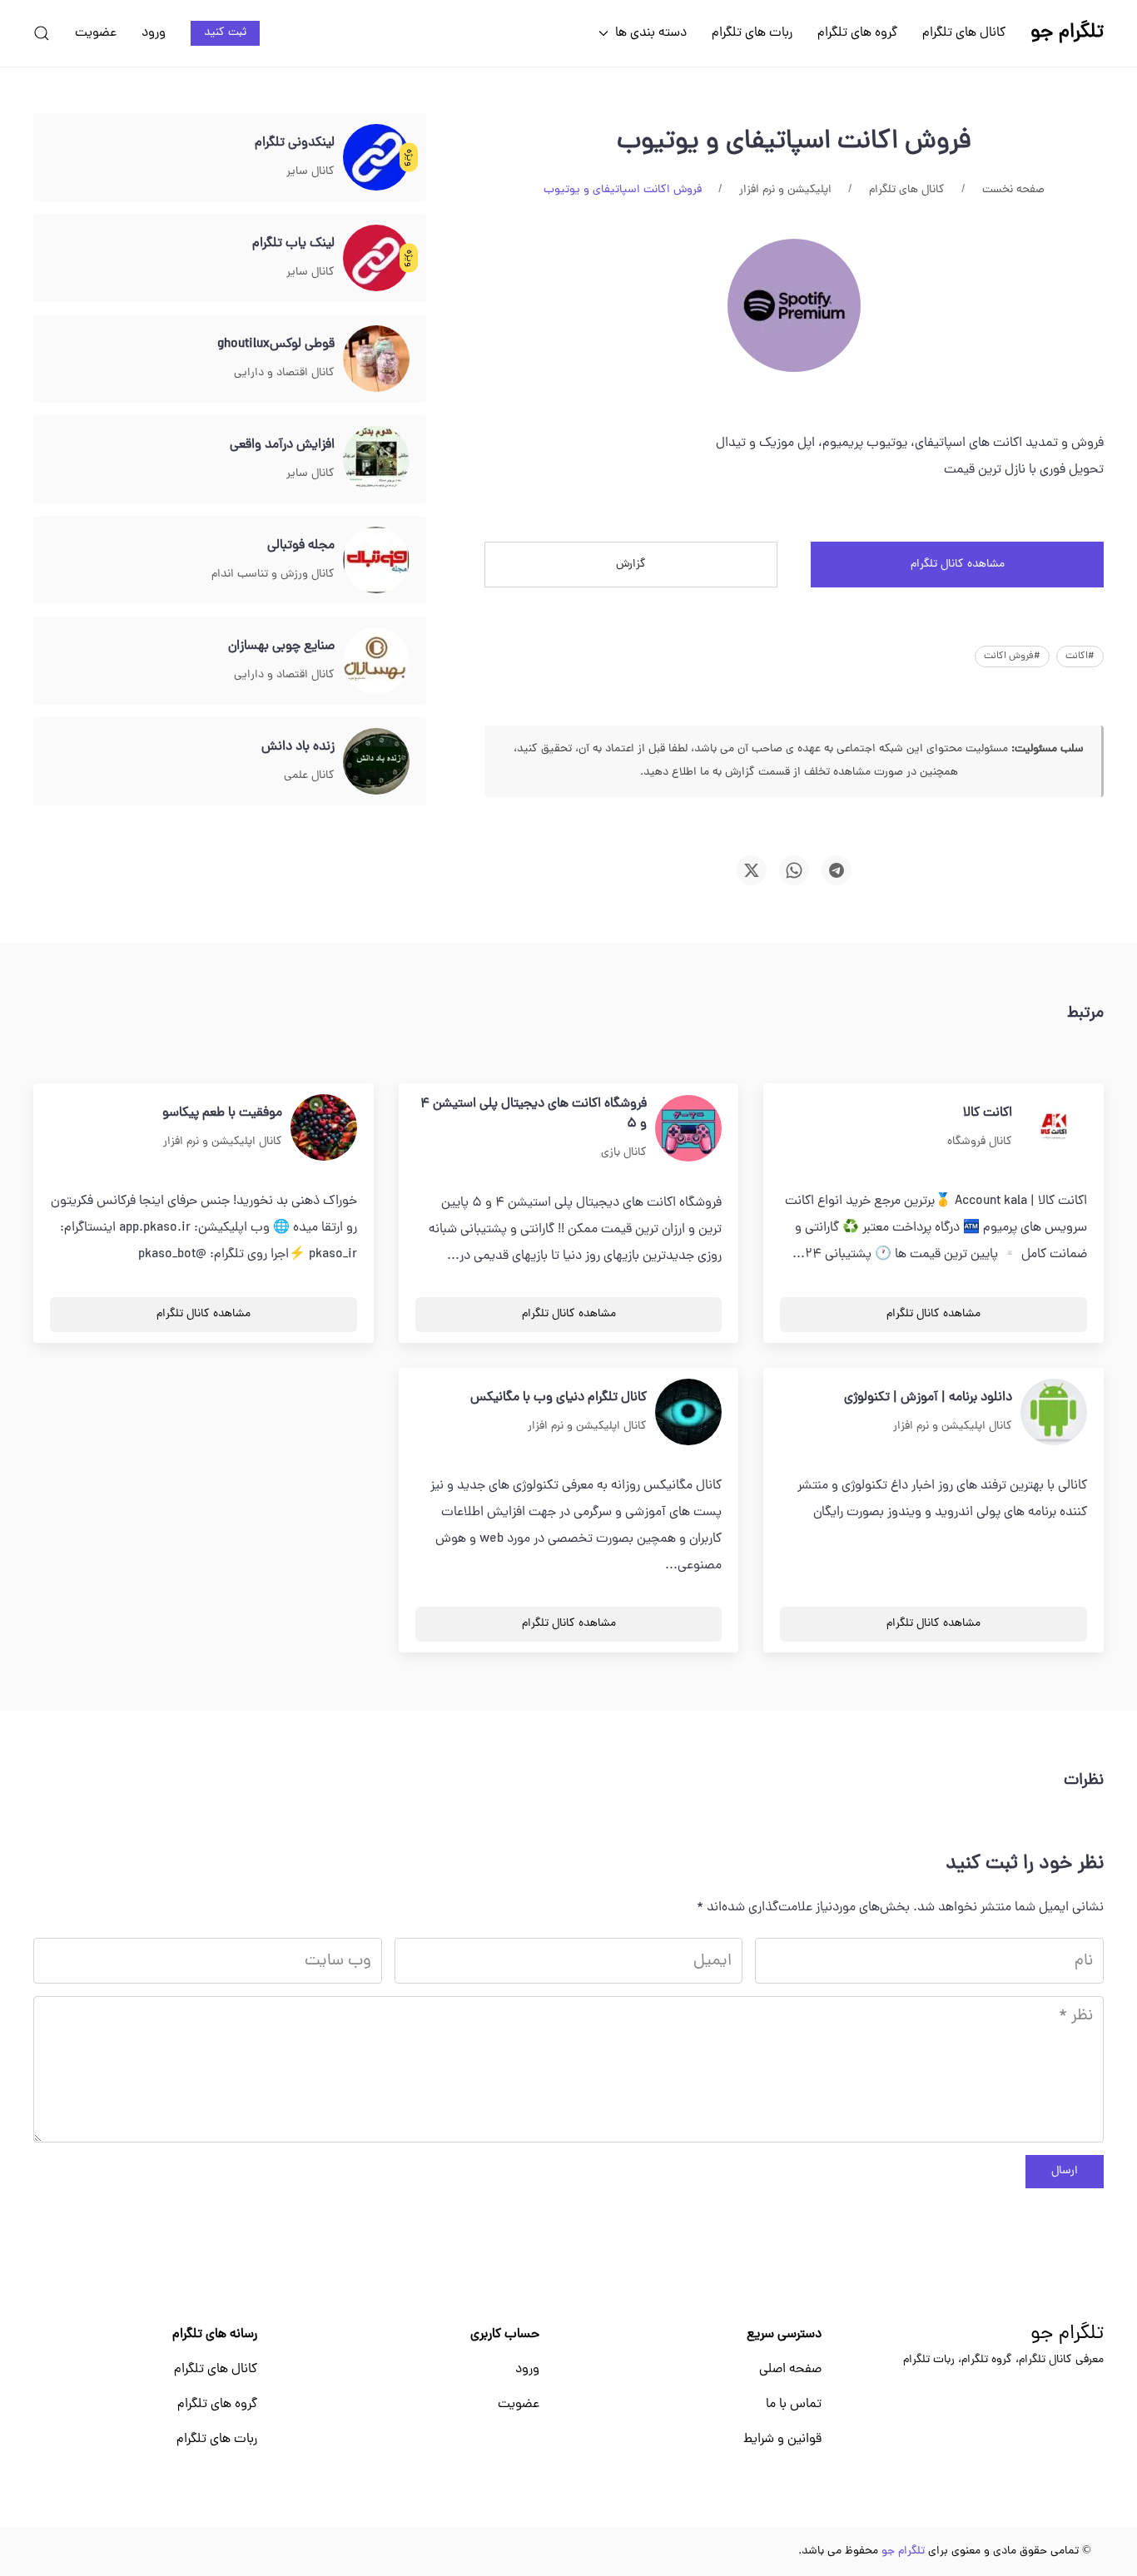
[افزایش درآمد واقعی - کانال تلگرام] (376, 460)
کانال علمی (309, 776)
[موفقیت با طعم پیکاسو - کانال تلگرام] (324, 1128)
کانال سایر (310, 172)
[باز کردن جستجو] (42, 33)
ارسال (1065, 2171)
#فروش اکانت (1012, 656)
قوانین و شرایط (782, 2440)
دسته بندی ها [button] (651, 33)
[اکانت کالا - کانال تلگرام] (1054, 1128)
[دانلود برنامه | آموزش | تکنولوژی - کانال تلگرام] (1054, 1413)
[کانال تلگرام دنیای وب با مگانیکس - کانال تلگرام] (688, 1413)
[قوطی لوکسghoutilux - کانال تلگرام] (376, 359)
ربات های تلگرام (752, 33)
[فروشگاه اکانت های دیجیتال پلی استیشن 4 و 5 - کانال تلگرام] (688, 1129)
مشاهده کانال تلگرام (958, 565)
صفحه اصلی (790, 2370)
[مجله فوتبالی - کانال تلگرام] (376, 561)
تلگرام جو (1067, 2335)
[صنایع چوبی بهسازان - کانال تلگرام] (376, 661)
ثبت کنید (225, 33)
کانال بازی (624, 1153)
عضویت (96, 33)
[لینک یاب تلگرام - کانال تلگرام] (376, 259)
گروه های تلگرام (857, 33)
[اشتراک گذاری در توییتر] (752, 870)
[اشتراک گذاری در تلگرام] (837, 870)
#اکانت (1080, 656)
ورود (154, 33)
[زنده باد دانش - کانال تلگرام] (376, 762)
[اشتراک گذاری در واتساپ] (794, 870)
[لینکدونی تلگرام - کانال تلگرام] (376, 158)
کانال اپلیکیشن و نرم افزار (223, 1142)
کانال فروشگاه (980, 1142)
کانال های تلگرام (964, 33)
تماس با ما (794, 2405)
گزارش (631, 565)
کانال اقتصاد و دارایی (284, 373)
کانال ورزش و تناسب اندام (273, 575)
